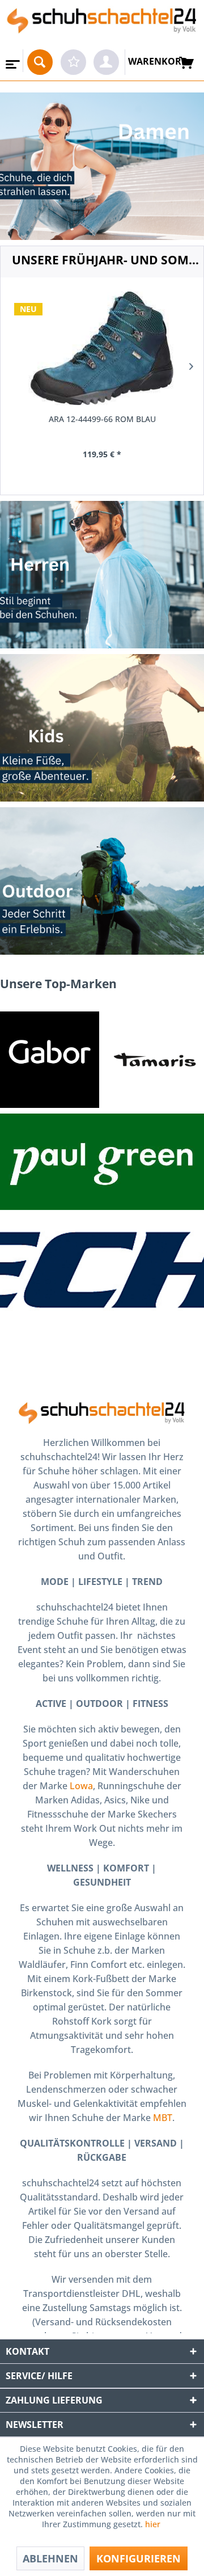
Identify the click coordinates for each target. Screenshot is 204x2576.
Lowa (81, 1786)
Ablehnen (50, 2558)
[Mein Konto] (106, 62)
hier (154, 2524)
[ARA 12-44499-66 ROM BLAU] (102, 348)
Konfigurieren (139, 2558)
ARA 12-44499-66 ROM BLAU (102, 419)
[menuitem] (12, 61)
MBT (163, 2118)
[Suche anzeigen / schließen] (40, 62)
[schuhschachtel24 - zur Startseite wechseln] (102, 25)
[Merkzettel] (73, 62)
